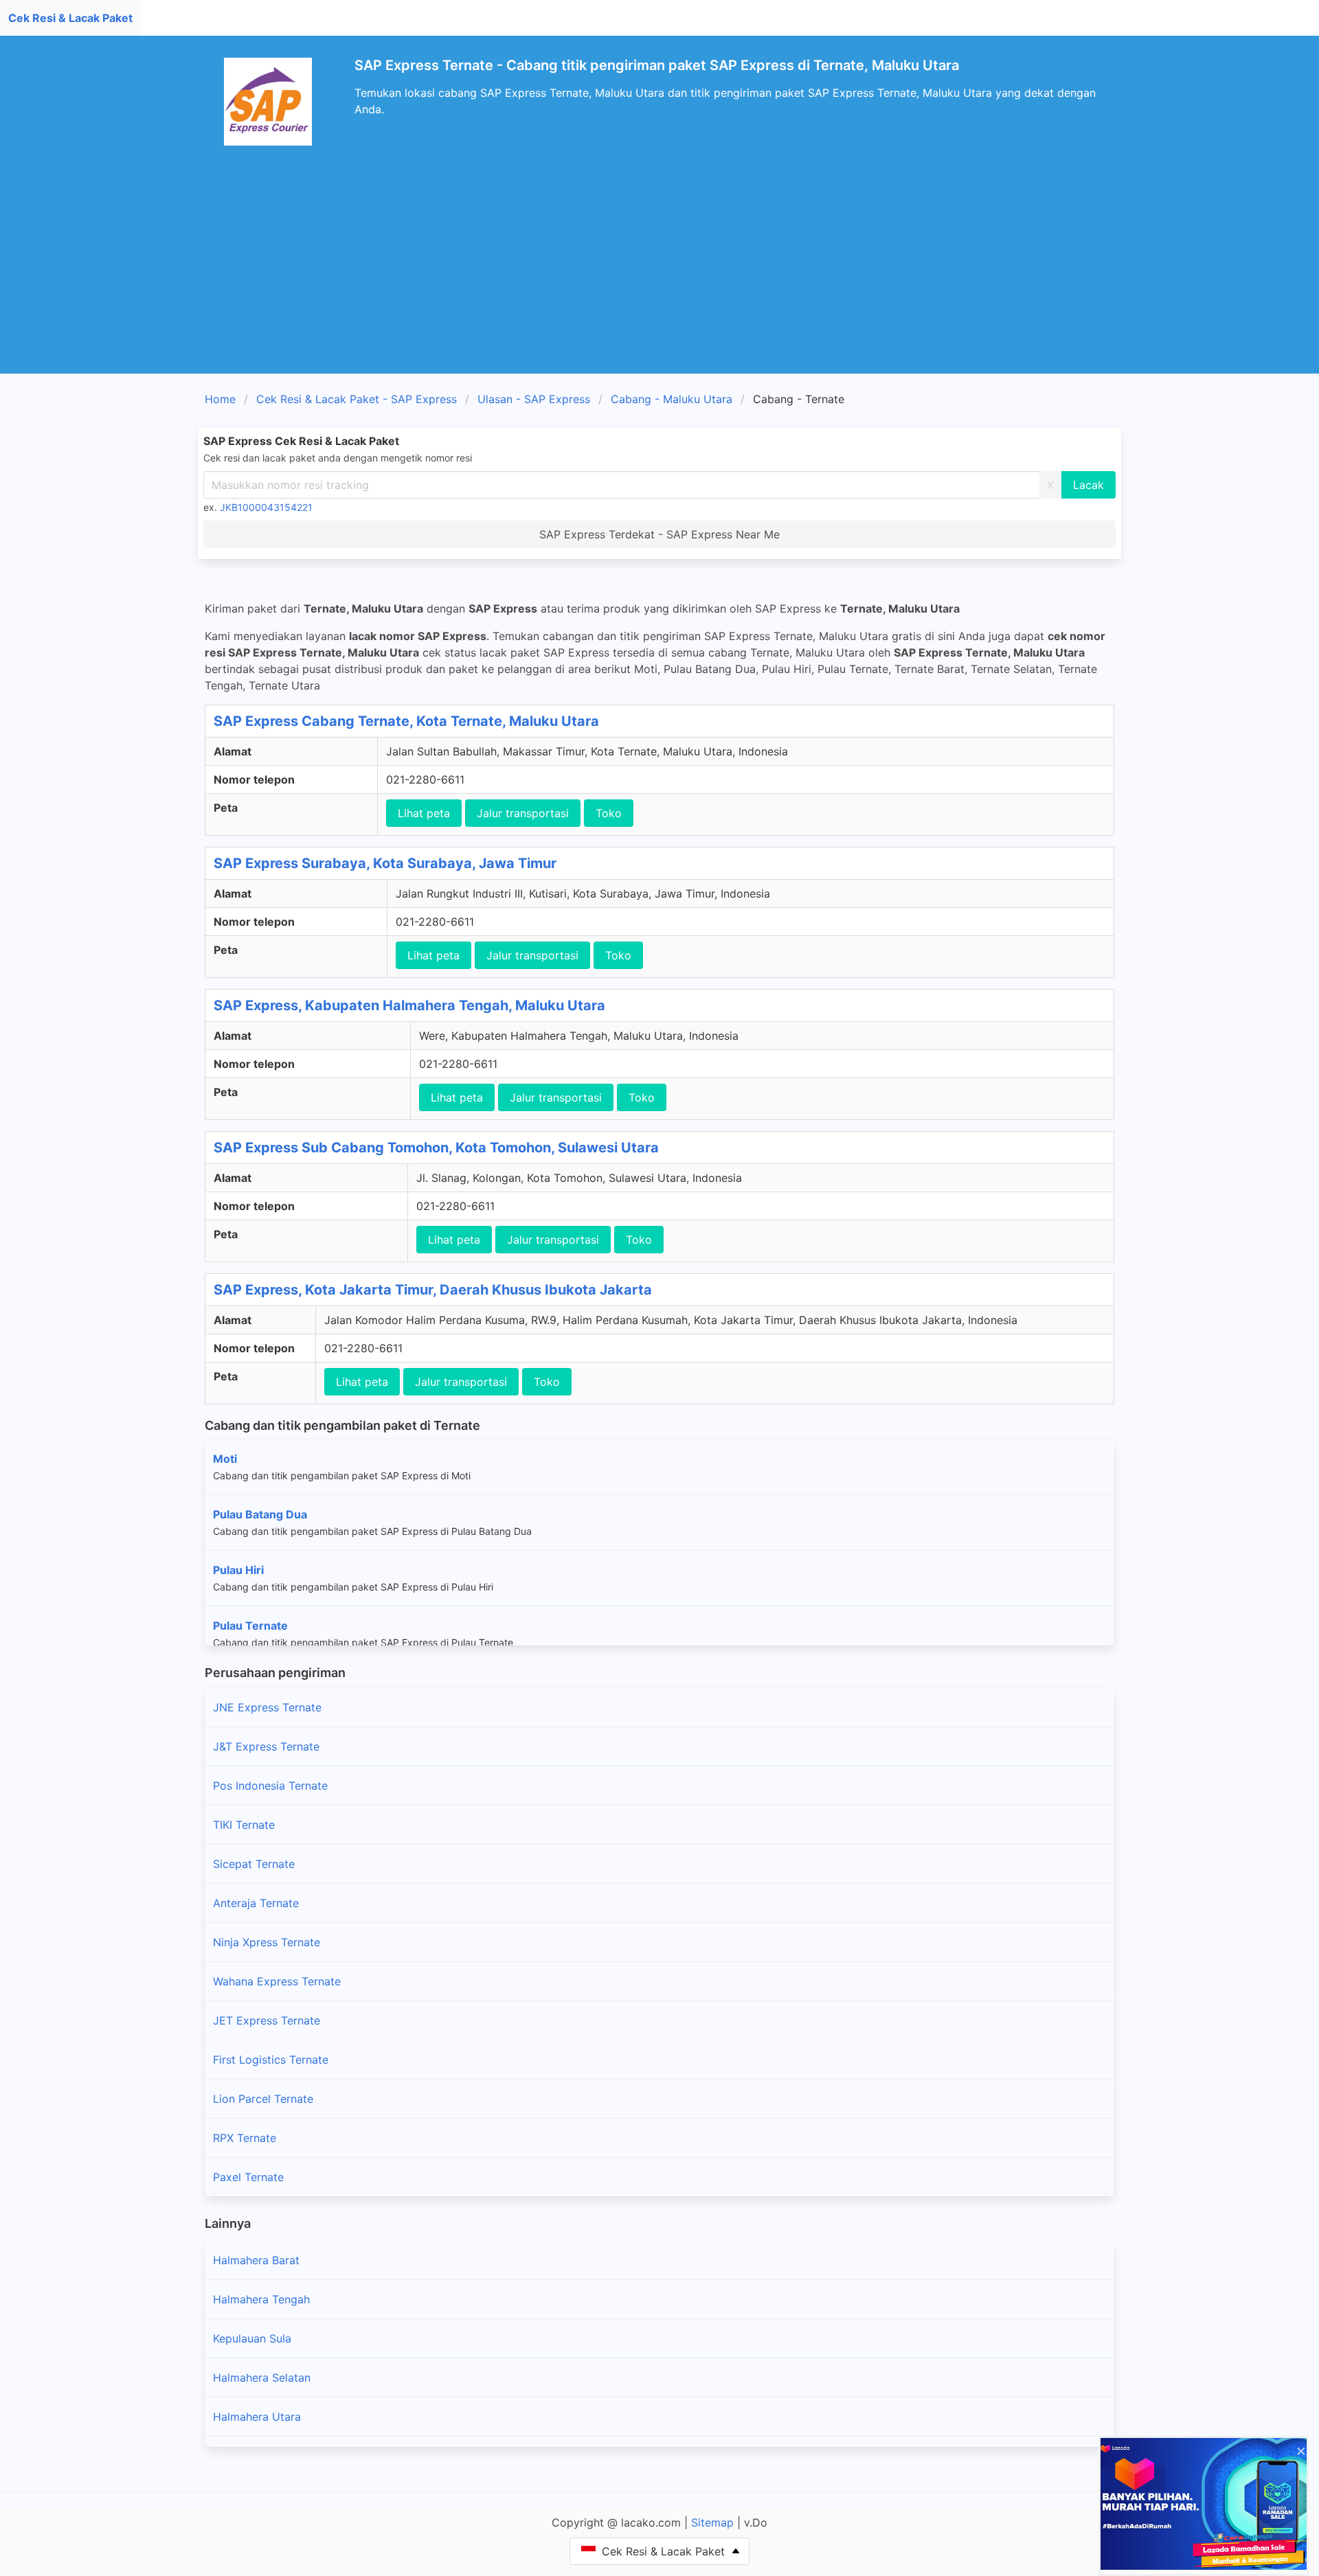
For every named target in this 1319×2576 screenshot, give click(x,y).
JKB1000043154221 (266, 507)
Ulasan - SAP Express (534, 399)
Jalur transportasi (523, 813)
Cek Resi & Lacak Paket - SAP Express (357, 399)
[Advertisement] (659, 271)
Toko (609, 813)
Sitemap (712, 2522)
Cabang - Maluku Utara (672, 399)
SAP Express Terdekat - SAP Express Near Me (659, 534)
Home (220, 399)
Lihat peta (424, 813)
